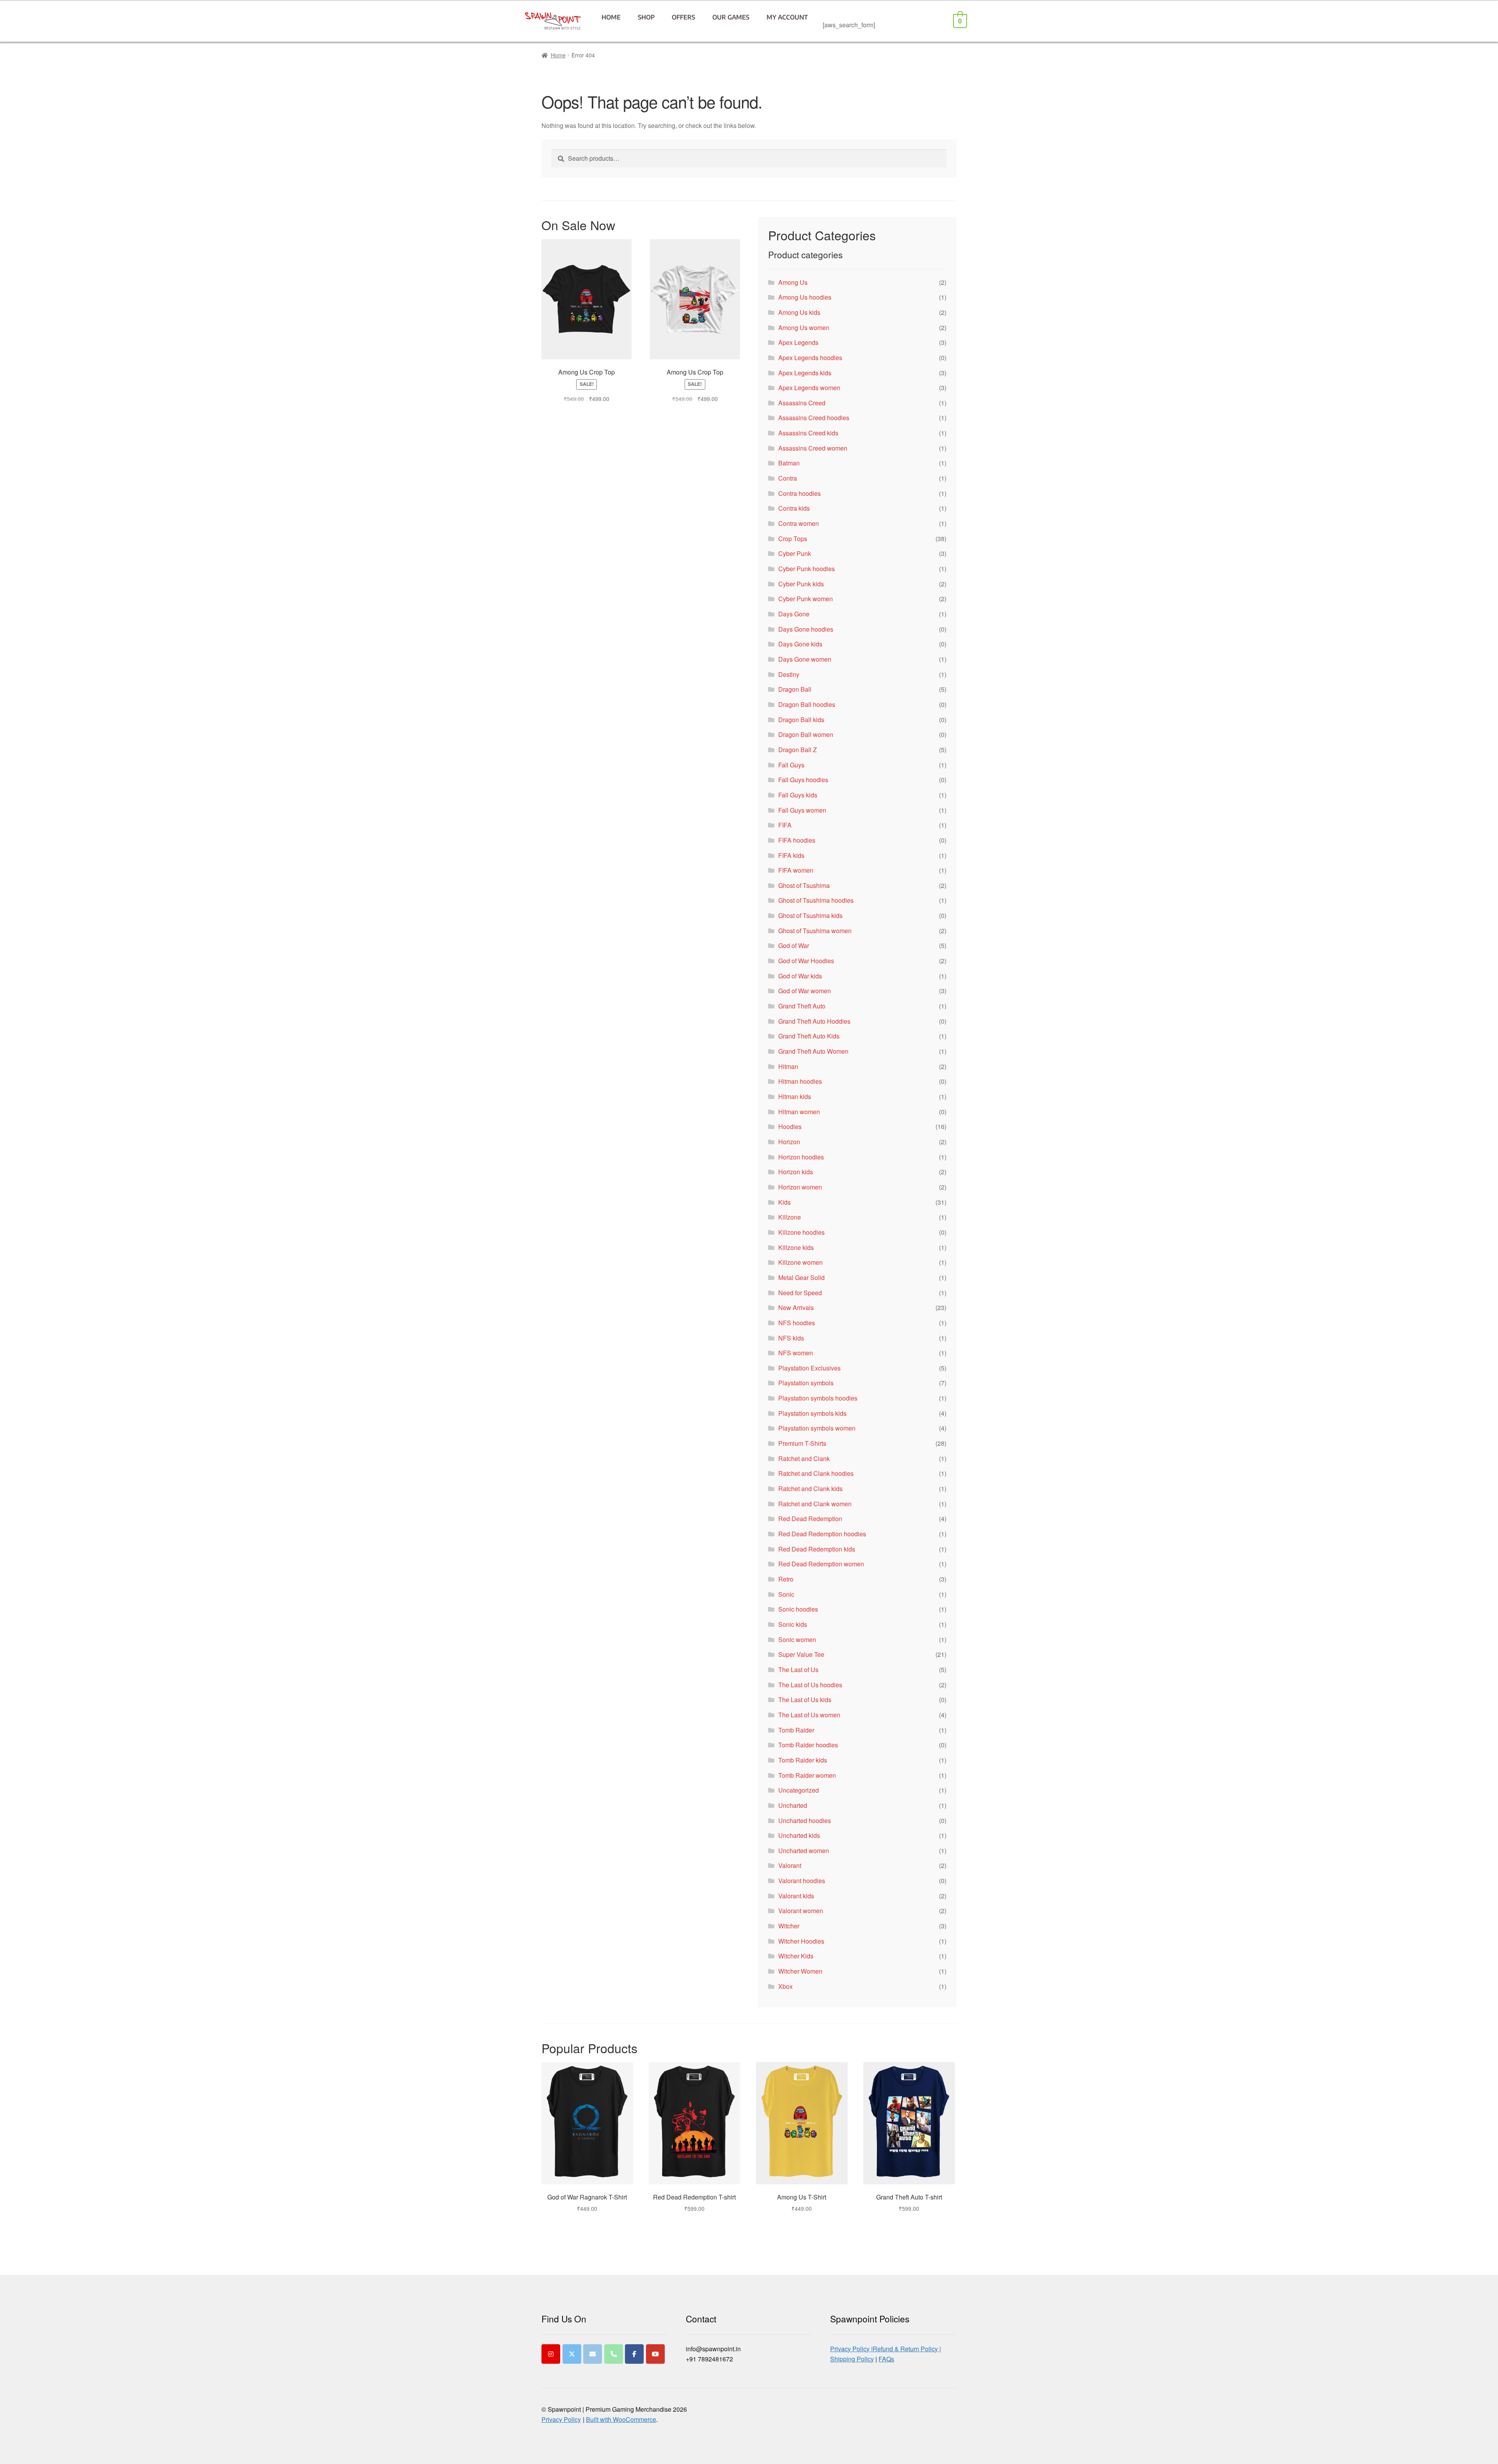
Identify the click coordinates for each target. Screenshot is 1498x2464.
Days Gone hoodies (806, 629)
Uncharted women (804, 1851)
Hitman (788, 1066)
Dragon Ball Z (798, 750)
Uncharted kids (799, 1835)
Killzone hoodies (801, 1232)
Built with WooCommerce (621, 2419)
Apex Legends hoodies (810, 358)
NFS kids (791, 1338)
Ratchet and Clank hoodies (816, 1473)
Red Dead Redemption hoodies (822, 1534)
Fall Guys (791, 765)
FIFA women (796, 870)
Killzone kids (796, 1247)
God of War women (805, 991)
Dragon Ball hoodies (807, 704)
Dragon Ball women (806, 734)
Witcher (789, 1926)
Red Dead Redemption (810, 1519)
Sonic (786, 1594)
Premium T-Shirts (802, 1443)
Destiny (789, 674)
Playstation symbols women (817, 1428)
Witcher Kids (796, 1956)
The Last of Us (798, 1670)
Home (611, 17)
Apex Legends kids (805, 373)
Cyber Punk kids (801, 584)
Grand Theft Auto (802, 1006)
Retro (786, 1579)
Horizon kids (796, 1172)
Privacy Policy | (851, 2349)
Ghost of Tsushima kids (810, 915)
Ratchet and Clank (804, 1458)
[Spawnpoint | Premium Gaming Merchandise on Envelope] (593, 2354)
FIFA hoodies (797, 840)
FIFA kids (791, 855)
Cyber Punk (795, 553)
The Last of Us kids (805, 1700)
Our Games (731, 17)
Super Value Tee (801, 1654)
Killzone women (800, 1262)
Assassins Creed (802, 403)
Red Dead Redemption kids (817, 1549)
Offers (683, 17)
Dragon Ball (795, 689)
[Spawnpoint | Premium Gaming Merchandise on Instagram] (551, 2354)
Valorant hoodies (802, 1881)
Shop (646, 17)
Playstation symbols (806, 1383)
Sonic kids (793, 1624)
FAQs (886, 2359)
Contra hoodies (800, 493)
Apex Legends (798, 342)
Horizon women (800, 1187)
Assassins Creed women (813, 448)
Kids (784, 1202)
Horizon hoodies (801, 1157)
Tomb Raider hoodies (808, 1745)
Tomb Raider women (807, 1775)
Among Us (793, 282)
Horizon (789, 1142)
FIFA (785, 825)
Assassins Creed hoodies (814, 418)
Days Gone (794, 614)
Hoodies (790, 1126)
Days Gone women (805, 659)
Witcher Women (800, 1971)
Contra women (799, 523)
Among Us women (804, 328)
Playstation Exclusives (809, 1368)
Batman (789, 463)
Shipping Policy (852, 2359)
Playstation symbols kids (812, 1413)
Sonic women (797, 1639)
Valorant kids (796, 1896)
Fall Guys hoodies (803, 780)
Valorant (790, 1865)
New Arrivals (796, 1307)
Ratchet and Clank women (815, 1504)
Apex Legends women (809, 388)
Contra (788, 478)
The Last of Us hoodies (810, 1685)
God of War (794, 945)
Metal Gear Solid (801, 1277)
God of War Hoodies (806, 961)
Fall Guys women (802, 810)
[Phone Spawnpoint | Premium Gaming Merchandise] (614, 2354)
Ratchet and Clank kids (810, 1489)
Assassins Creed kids (808, 433)
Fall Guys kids (798, 795)
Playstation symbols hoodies (818, 1398)
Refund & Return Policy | (907, 2349)
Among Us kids (799, 312)
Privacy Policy (561, 2419)
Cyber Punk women (806, 599)
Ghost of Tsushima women (815, 931)
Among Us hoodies (805, 297)
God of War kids (800, 976)
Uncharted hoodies (805, 1820)
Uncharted (793, 1805)
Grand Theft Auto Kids (809, 1036)
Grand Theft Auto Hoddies (814, 1021)
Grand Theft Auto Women (813, 1051)
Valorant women (801, 1911)
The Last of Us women (809, 1715)
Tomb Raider (796, 1730)
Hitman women (799, 1112)
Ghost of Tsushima (804, 885)
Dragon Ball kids (801, 720)
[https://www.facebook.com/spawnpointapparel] (634, 2354)
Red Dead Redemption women (821, 1564)
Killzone (790, 1217)
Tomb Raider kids (803, 1760)
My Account (787, 17)
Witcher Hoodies (801, 1941)
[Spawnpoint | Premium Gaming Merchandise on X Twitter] (572, 2354)
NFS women (796, 1353)
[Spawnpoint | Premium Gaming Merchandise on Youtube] (655, 2354)
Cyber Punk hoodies (807, 569)
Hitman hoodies (800, 1081)
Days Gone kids (800, 644)
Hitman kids (795, 1096)
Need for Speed (800, 1293)
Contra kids (794, 508)
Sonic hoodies (798, 1609)
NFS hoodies (797, 1323)
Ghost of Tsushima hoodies (816, 900)
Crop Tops (793, 539)
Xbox (785, 1986)
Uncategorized (799, 1790)
